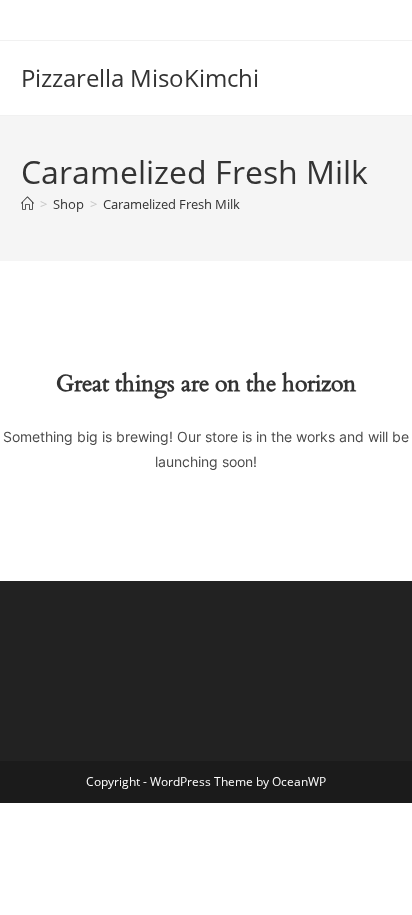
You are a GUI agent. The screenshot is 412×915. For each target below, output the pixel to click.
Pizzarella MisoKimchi (140, 77)
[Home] (27, 204)
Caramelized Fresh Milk (171, 204)
